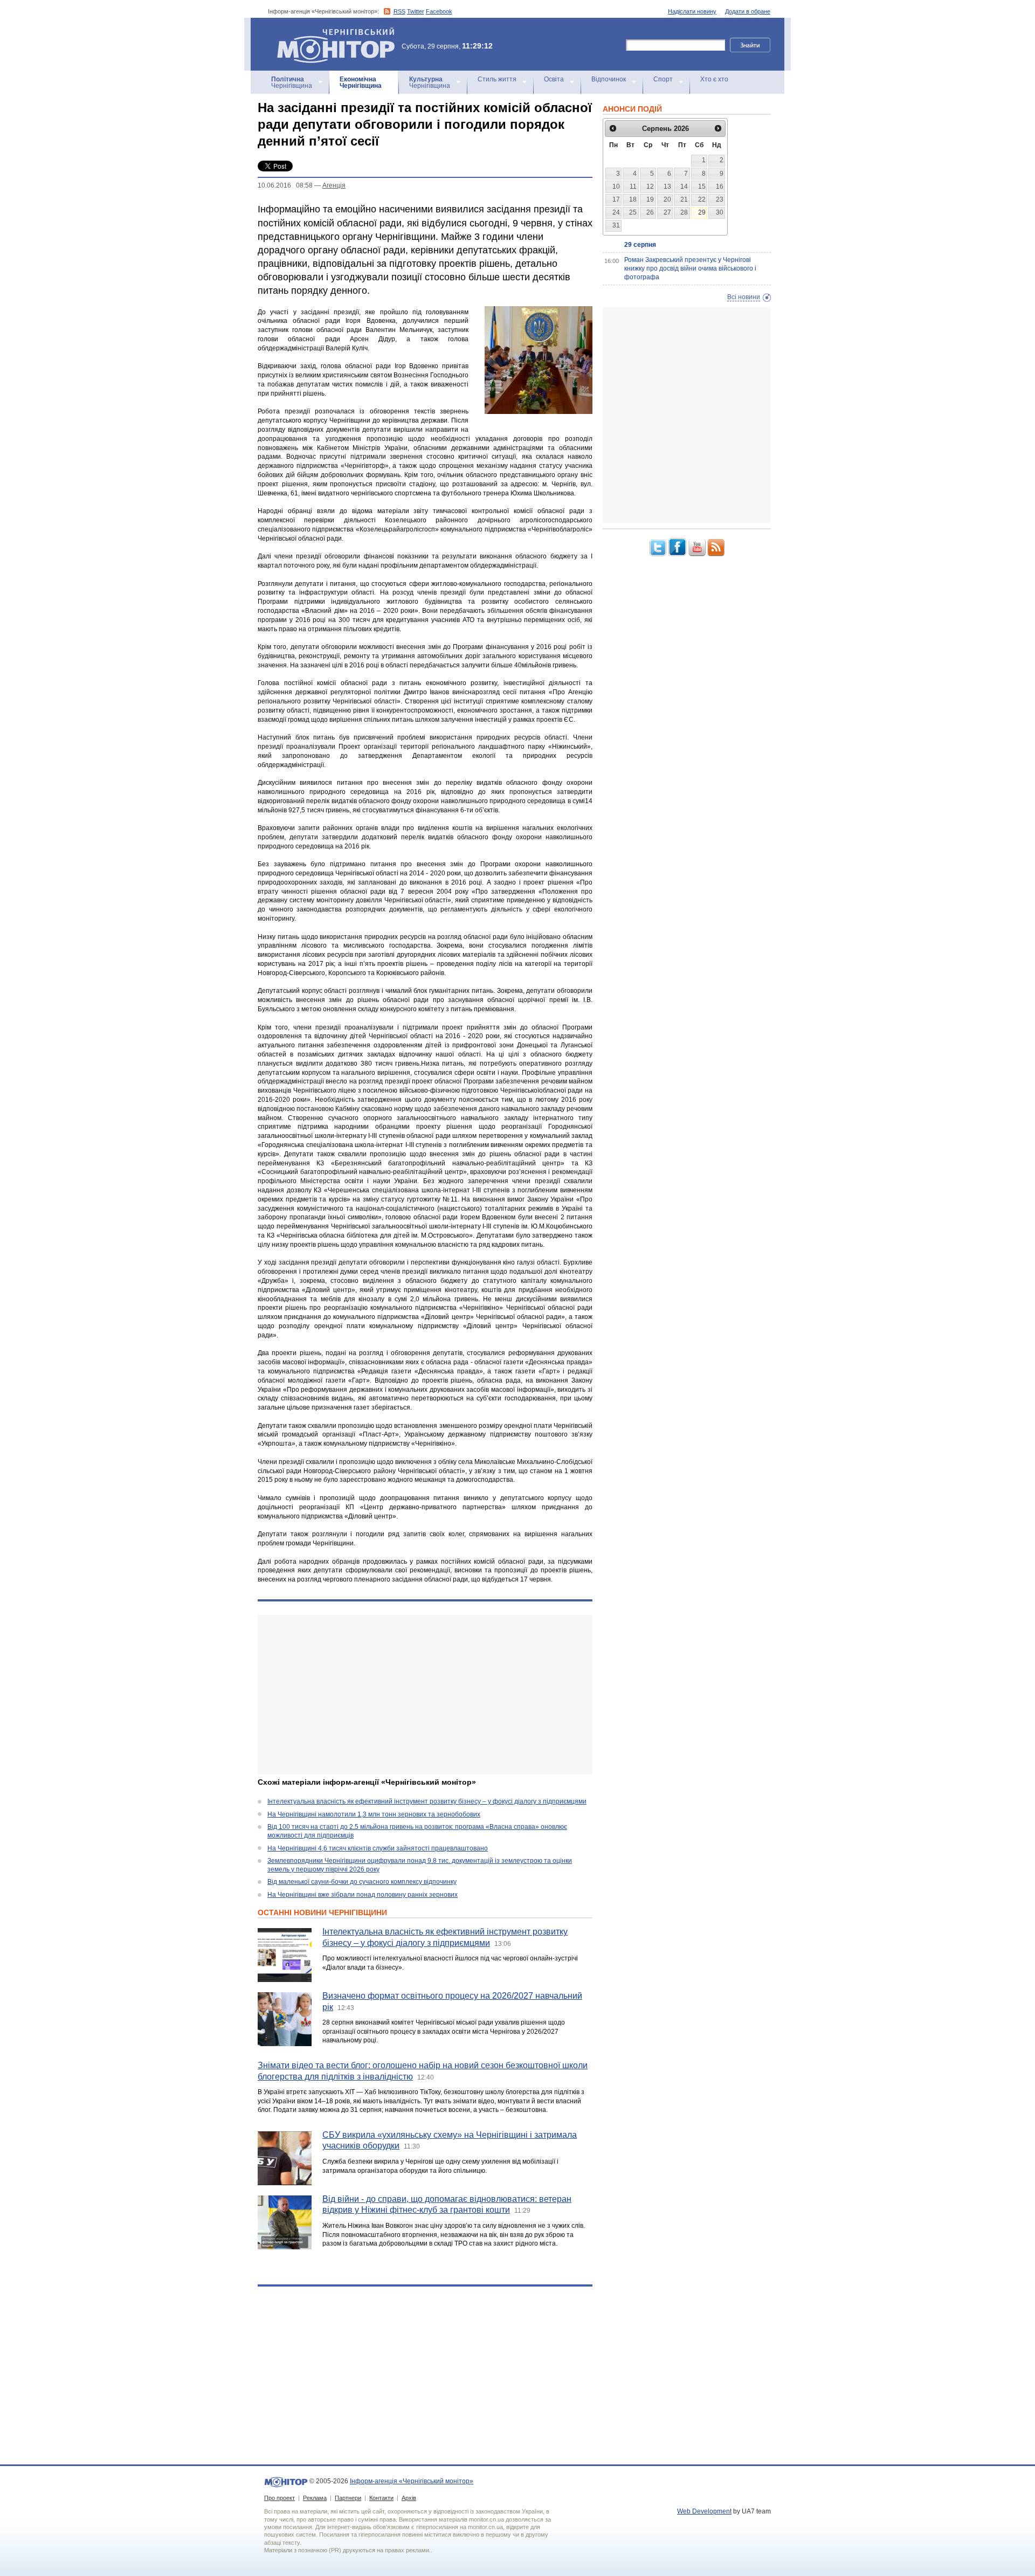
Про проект (280, 2498)
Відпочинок (609, 79)
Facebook (439, 11)
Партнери (348, 2498)
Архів (409, 2498)
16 (720, 187)
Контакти (381, 2498)
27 (667, 212)
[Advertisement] (425, 1695)
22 (702, 199)
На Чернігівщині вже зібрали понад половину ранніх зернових (363, 1895)
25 (633, 212)
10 (616, 187)
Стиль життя (497, 79)
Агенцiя (334, 185)
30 (720, 212)
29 (702, 212)
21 (684, 199)
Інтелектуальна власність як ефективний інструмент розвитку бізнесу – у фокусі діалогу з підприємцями (427, 1801)
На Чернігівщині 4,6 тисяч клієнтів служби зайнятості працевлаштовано (378, 1848)
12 (650, 187)
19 (650, 199)
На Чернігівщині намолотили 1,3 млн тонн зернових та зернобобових (374, 1814)
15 (702, 187)
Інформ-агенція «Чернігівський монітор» (331, 32)
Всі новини (744, 297)
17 (616, 199)
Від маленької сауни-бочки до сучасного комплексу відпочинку (362, 1882)
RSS (399, 11)
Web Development (704, 2511)
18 (633, 199)
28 (684, 212)
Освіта (554, 79)
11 (633, 187)
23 (720, 199)
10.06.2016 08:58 (285, 185)
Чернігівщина (292, 82)
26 (650, 212)
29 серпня (640, 245)
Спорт (663, 79)
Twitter (416, 11)
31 (616, 225)
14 (684, 187)
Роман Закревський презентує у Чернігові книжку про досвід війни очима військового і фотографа (690, 268)
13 (667, 187)
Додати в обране (748, 11)
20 (667, 199)
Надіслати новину (692, 11)
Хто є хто (714, 79)
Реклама (315, 2498)
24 (616, 212)
